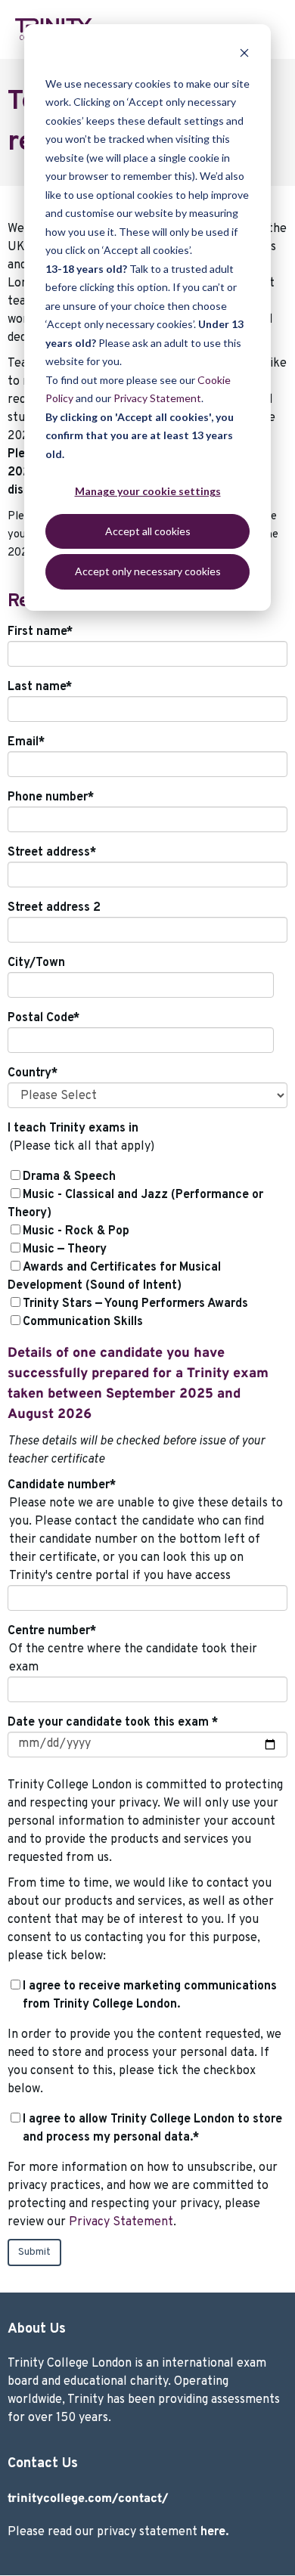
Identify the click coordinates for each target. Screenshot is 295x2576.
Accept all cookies (148, 531)
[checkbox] (147, 1249)
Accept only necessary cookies (148, 571)
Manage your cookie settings (148, 491)
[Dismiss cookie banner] (244, 55)
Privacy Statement (157, 398)
